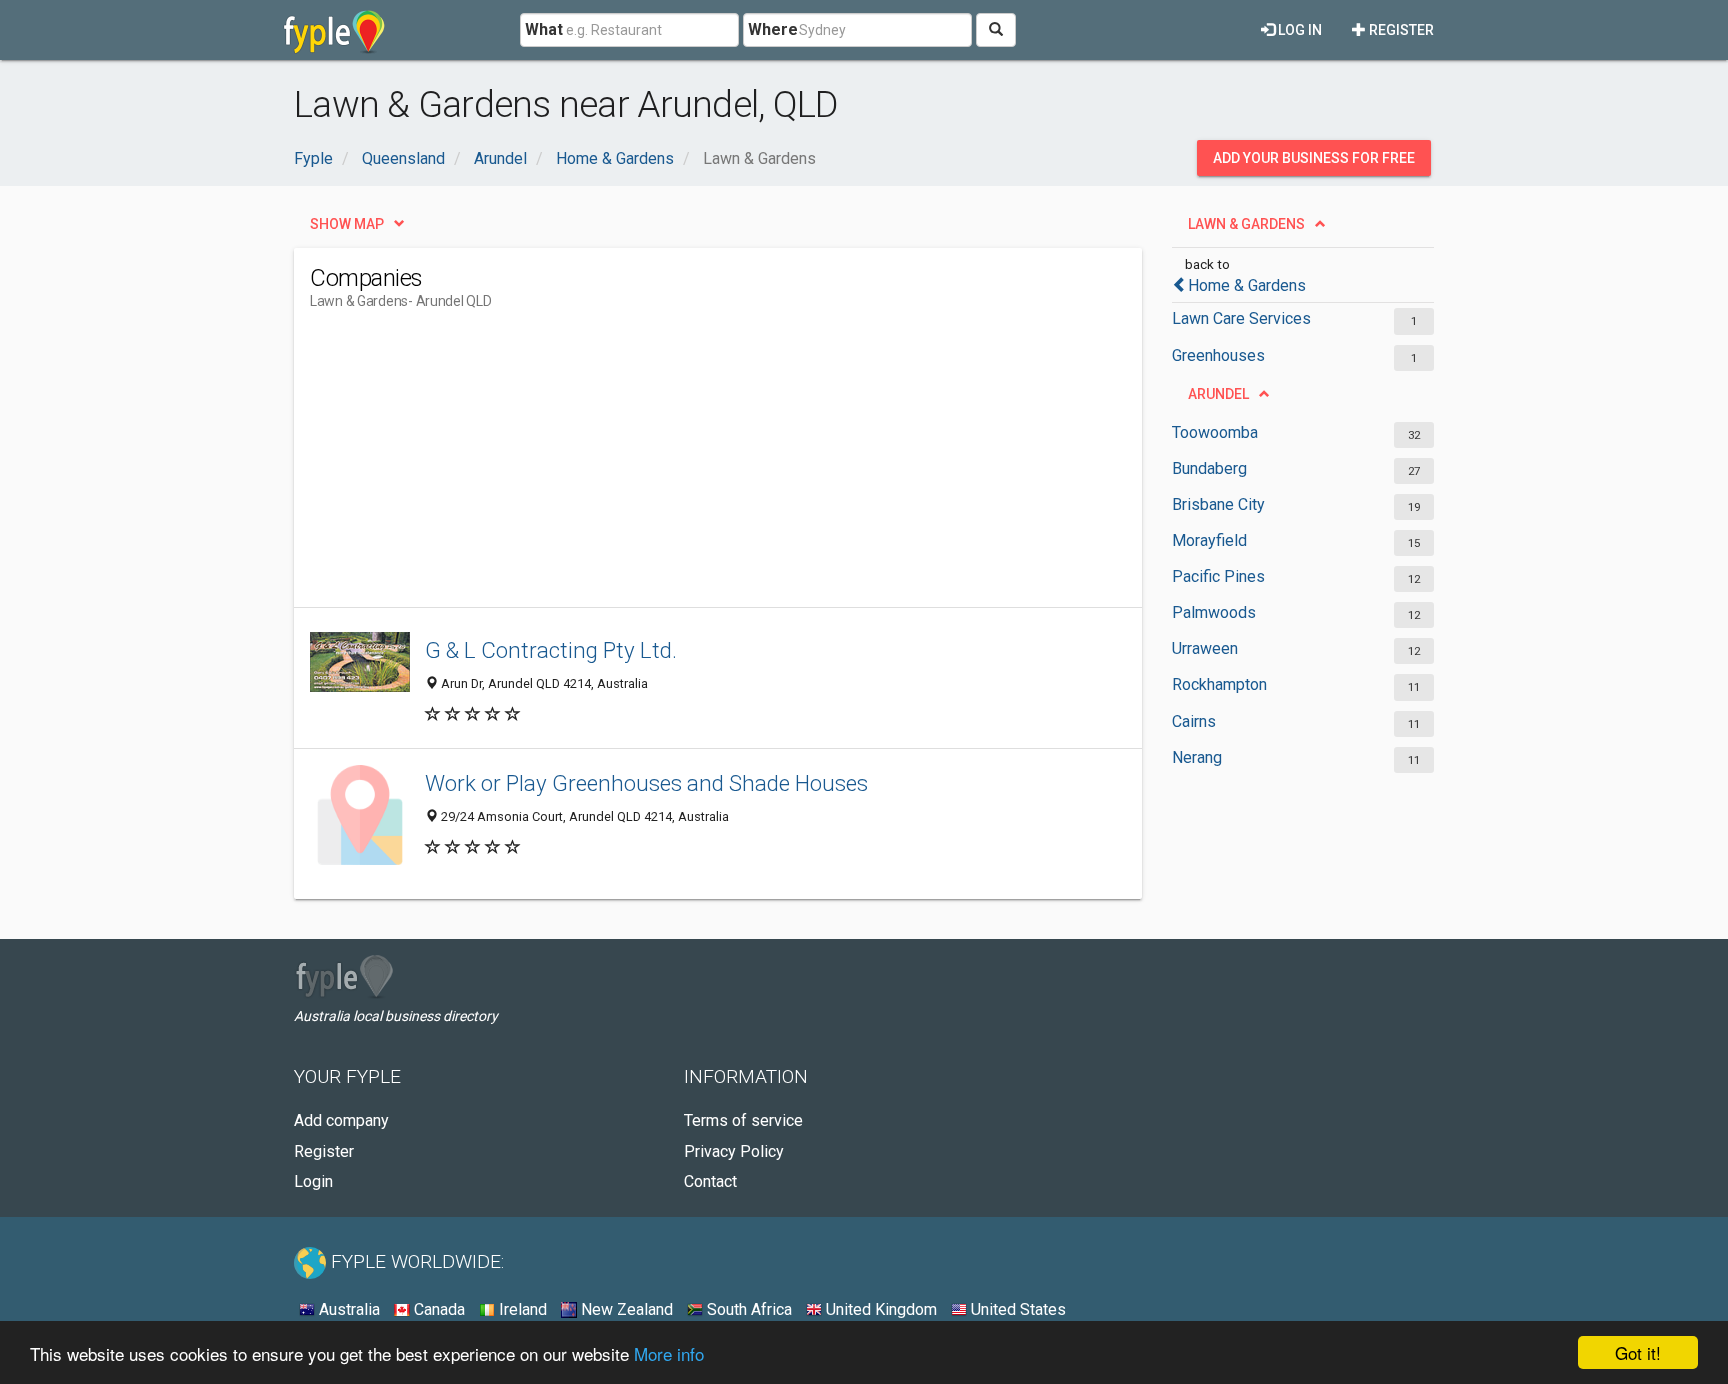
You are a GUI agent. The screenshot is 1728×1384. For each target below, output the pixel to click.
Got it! (1638, 1352)
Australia (347, 1309)
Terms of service (743, 1120)
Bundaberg (1209, 468)
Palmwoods (1214, 612)
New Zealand (625, 1309)
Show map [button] (347, 224)
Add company (341, 1120)
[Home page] (334, 30)
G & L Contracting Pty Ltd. (551, 650)
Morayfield (1209, 540)
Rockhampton (1219, 684)
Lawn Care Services (1241, 318)
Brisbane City (1218, 504)
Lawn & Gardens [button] (1246, 224)
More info (669, 1353)
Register (1400, 30)
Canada (437, 1309)
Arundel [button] (1218, 394)
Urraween (1205, 648)
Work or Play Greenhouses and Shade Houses (646, 783)
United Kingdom (879, 1309)
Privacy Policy (734, 1151)
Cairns (1194, 721)
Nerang (1197, 757)
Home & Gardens (1247, 285)
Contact (710, 1181)
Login (313, 1181)
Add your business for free (1314, 158)
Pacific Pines (1218, 576)
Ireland (521, 1309)
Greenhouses (1218, 355)
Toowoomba (1215, 432)
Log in (1298, 30)
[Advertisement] (674, 467)
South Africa (747, 1309)
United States (1016, 1309)
